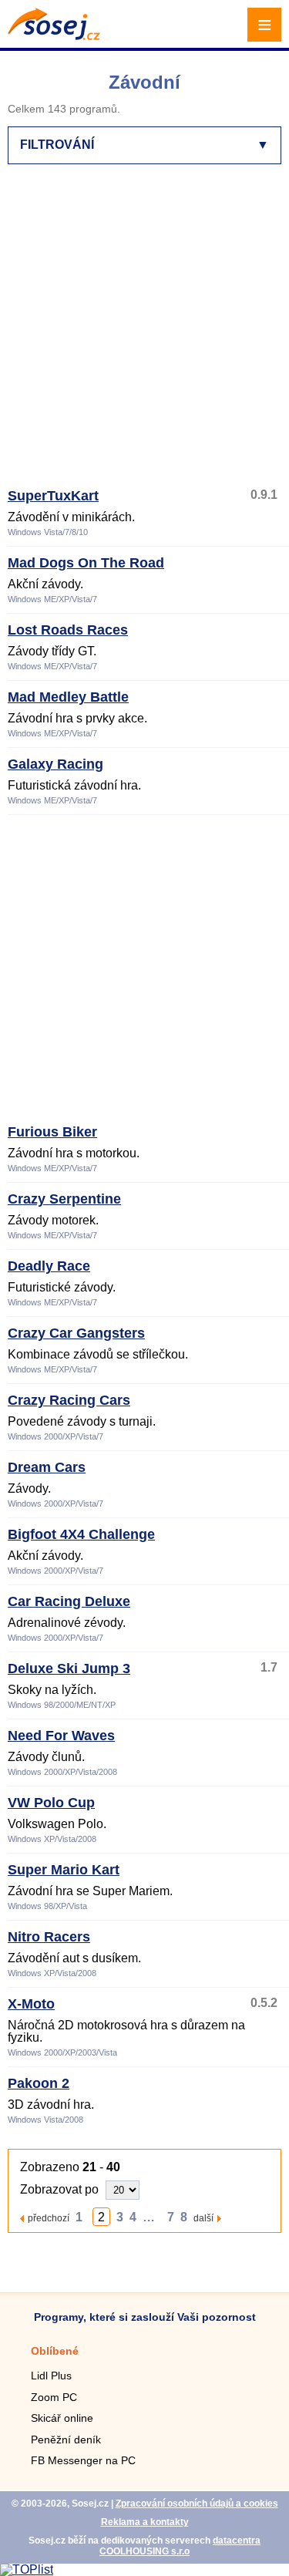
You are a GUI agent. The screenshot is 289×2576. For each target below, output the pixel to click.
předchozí (49, 2218)
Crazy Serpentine (64, 1199)
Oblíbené (55, 2351)
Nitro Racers (49, 1937)
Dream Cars (47, 1467)
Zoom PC (54, 2397)
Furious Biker (52, 1132)
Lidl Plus (51, 2376)
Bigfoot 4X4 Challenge (81, 1534)
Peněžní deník (66, 2440)
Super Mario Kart (64, 1870)
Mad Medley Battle (68, 697)
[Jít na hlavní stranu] (54, 36)
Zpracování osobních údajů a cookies (197, 2504)
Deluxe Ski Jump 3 (69, 1669)
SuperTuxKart (53, 496)
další (203, 2218)
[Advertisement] (144, 333)
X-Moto (31, 2004)
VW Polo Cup (51, 1803)
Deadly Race (49, 1266)
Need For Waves (61, 1736)
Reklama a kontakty (145, 2522)
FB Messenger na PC (83, 2460)
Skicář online (62, 2418)
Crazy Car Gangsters (76, 1333)
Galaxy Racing (55, 764)
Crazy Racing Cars (69, 1400)
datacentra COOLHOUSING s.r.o (180, 2546)
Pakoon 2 (39, 2083)
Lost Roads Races (68, 630)
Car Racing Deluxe (69, 1601)
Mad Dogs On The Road (86, 563)
